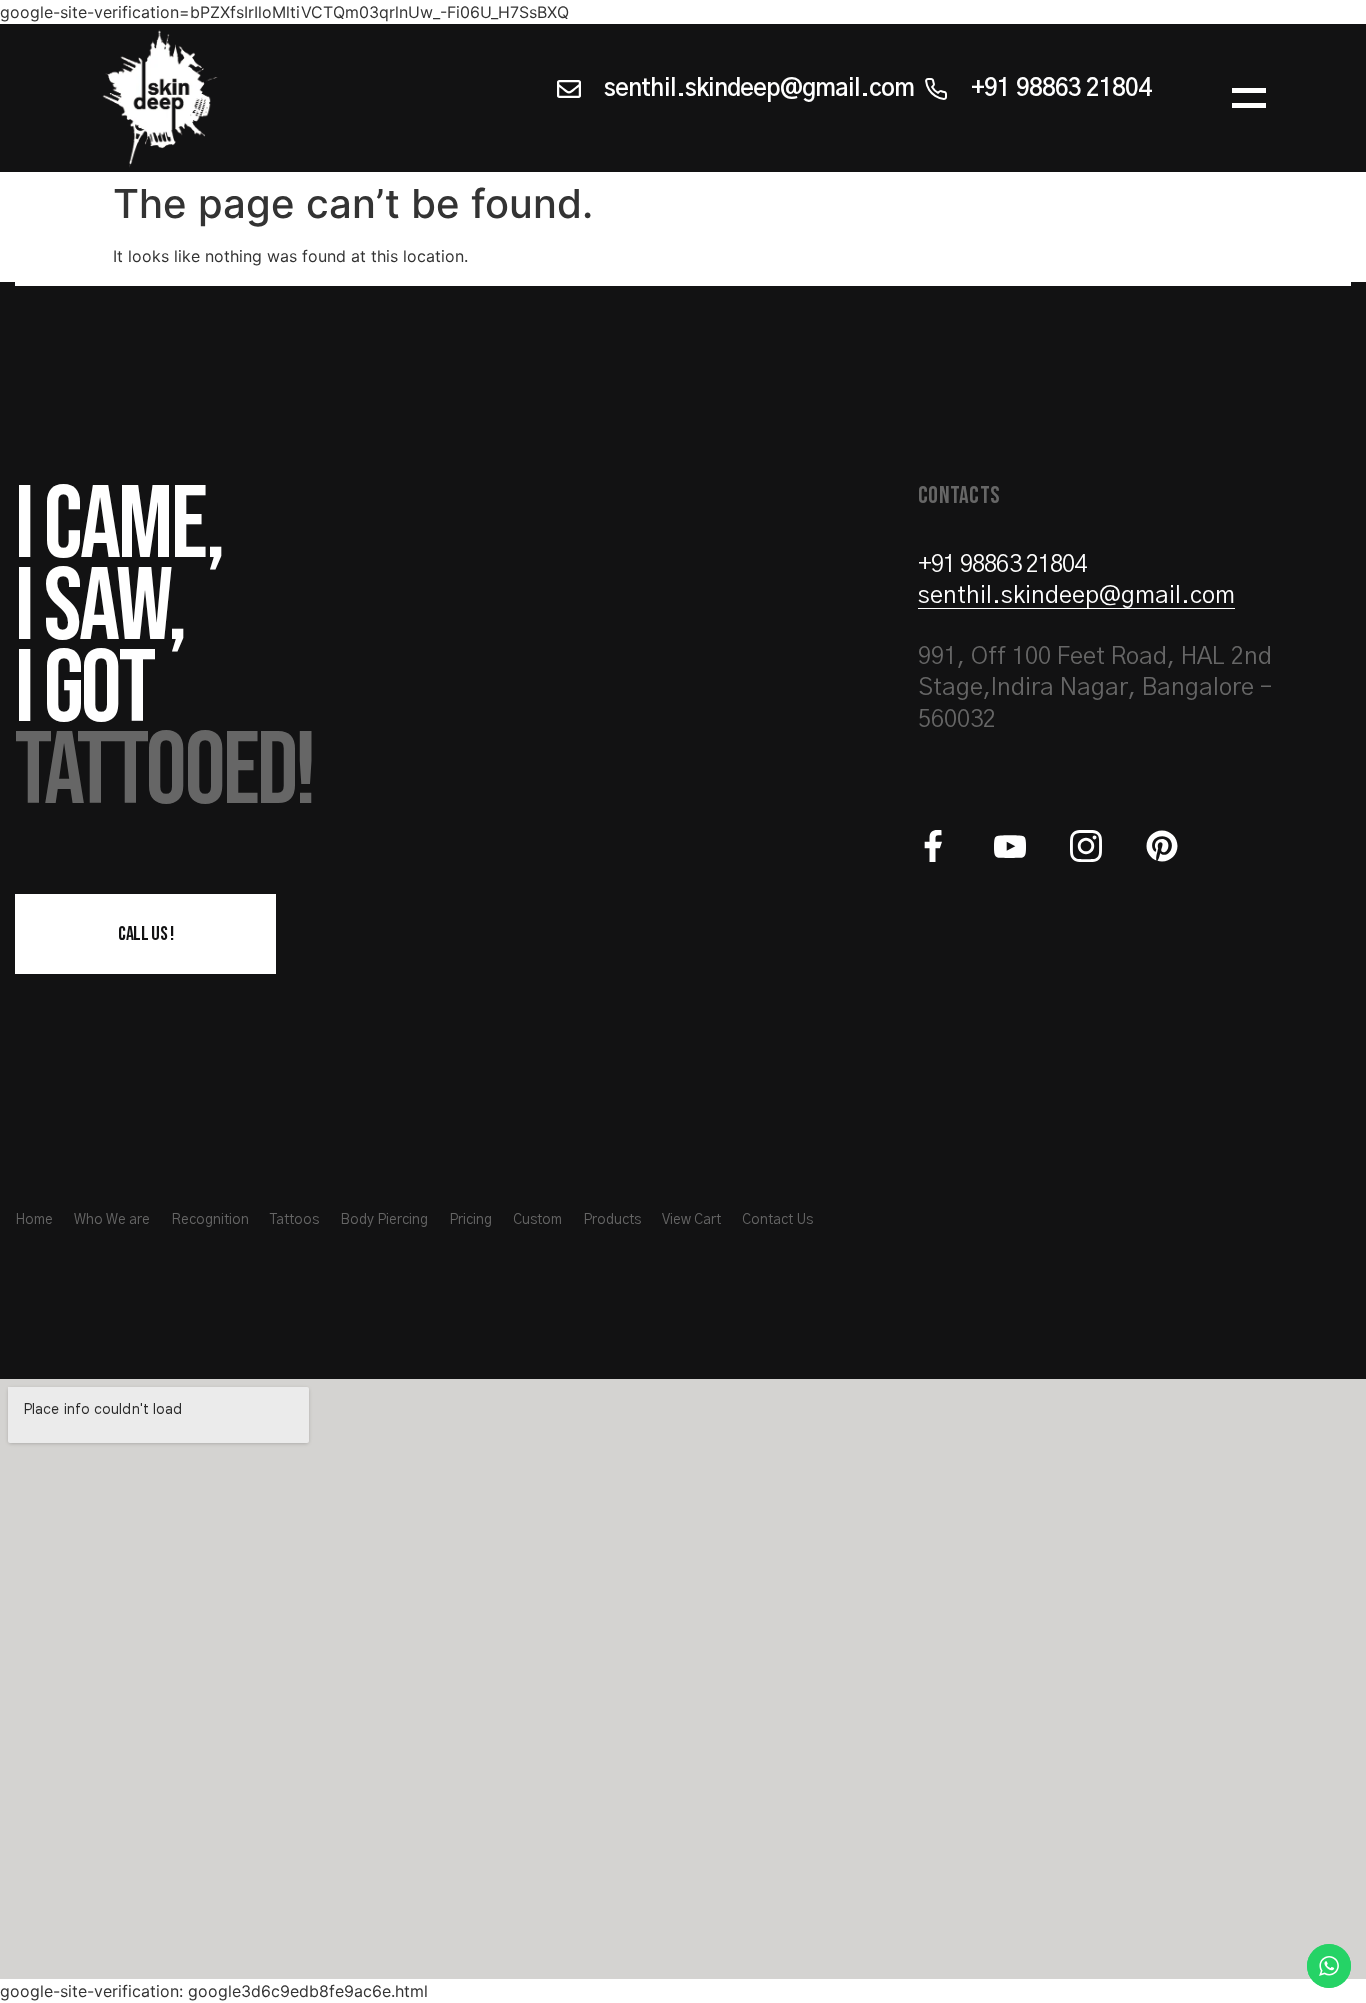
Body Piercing (384, 1220)
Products (612, 1220)
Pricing (470, 1220)
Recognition (210, 1220)
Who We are (112, 1220)
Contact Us (777, 1220)
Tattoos (294, 1220)
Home (34, 1220)
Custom (537, 1220)
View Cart (691, 1220)
